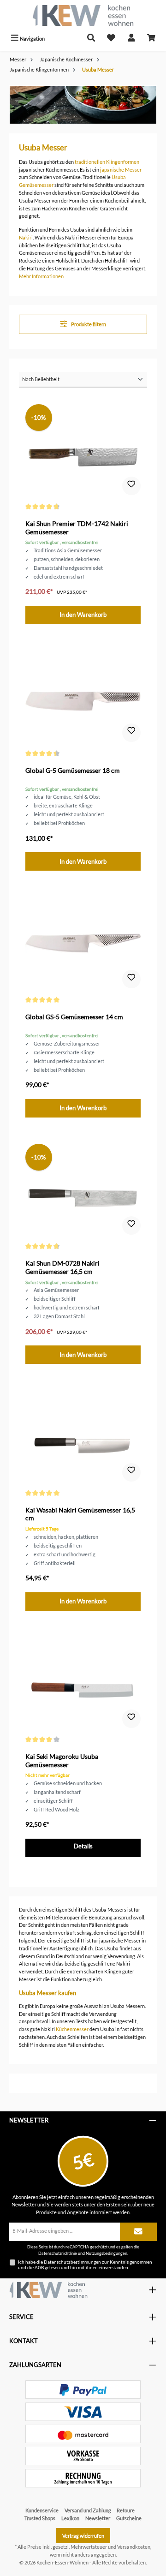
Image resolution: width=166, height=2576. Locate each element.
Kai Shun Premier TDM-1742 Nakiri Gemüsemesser (77, 528)
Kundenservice (42, 2510)
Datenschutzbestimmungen (72, 2262)
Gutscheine (129, 2518)
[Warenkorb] (151, 39)
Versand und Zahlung (88, 2510)
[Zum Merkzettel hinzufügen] (131, 486)
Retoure (126, 2510)
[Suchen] (91, 39)
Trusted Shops (40, 2518)
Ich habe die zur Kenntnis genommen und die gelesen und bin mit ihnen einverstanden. (85, 2265)
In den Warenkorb (83, 615)
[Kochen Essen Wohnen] (48, 2290)
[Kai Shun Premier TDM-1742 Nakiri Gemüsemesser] (83, 450)
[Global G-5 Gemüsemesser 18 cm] (83, 697)
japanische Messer (121, 170)
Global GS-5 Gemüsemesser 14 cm (74, 1017)
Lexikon (70, 2518)
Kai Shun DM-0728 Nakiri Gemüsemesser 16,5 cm (62, 1267)
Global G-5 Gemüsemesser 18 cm (73, 770)
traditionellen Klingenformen (107, 162)
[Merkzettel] (111, 39)
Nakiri (26, 237)
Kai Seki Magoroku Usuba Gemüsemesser (62, 1760)
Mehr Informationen (41, 276)
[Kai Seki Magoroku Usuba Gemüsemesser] (83, 1683)
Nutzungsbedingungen (107, 2253)
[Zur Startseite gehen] (83, 15)
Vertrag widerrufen (83, 2536)
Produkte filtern (88, 324)
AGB (39, 2267)
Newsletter (98, 2518)
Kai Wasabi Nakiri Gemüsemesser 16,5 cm (80, 1514)
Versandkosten (134, 2547)
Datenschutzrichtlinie (58, 2253)
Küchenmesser (72, 2029)
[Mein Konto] (131, 39)
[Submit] (138, 2232)
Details (83, 1846)
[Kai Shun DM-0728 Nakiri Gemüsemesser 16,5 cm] (83, 1190)
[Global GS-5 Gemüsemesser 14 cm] (83, 944)
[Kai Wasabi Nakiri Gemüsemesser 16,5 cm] (83, 1437)
